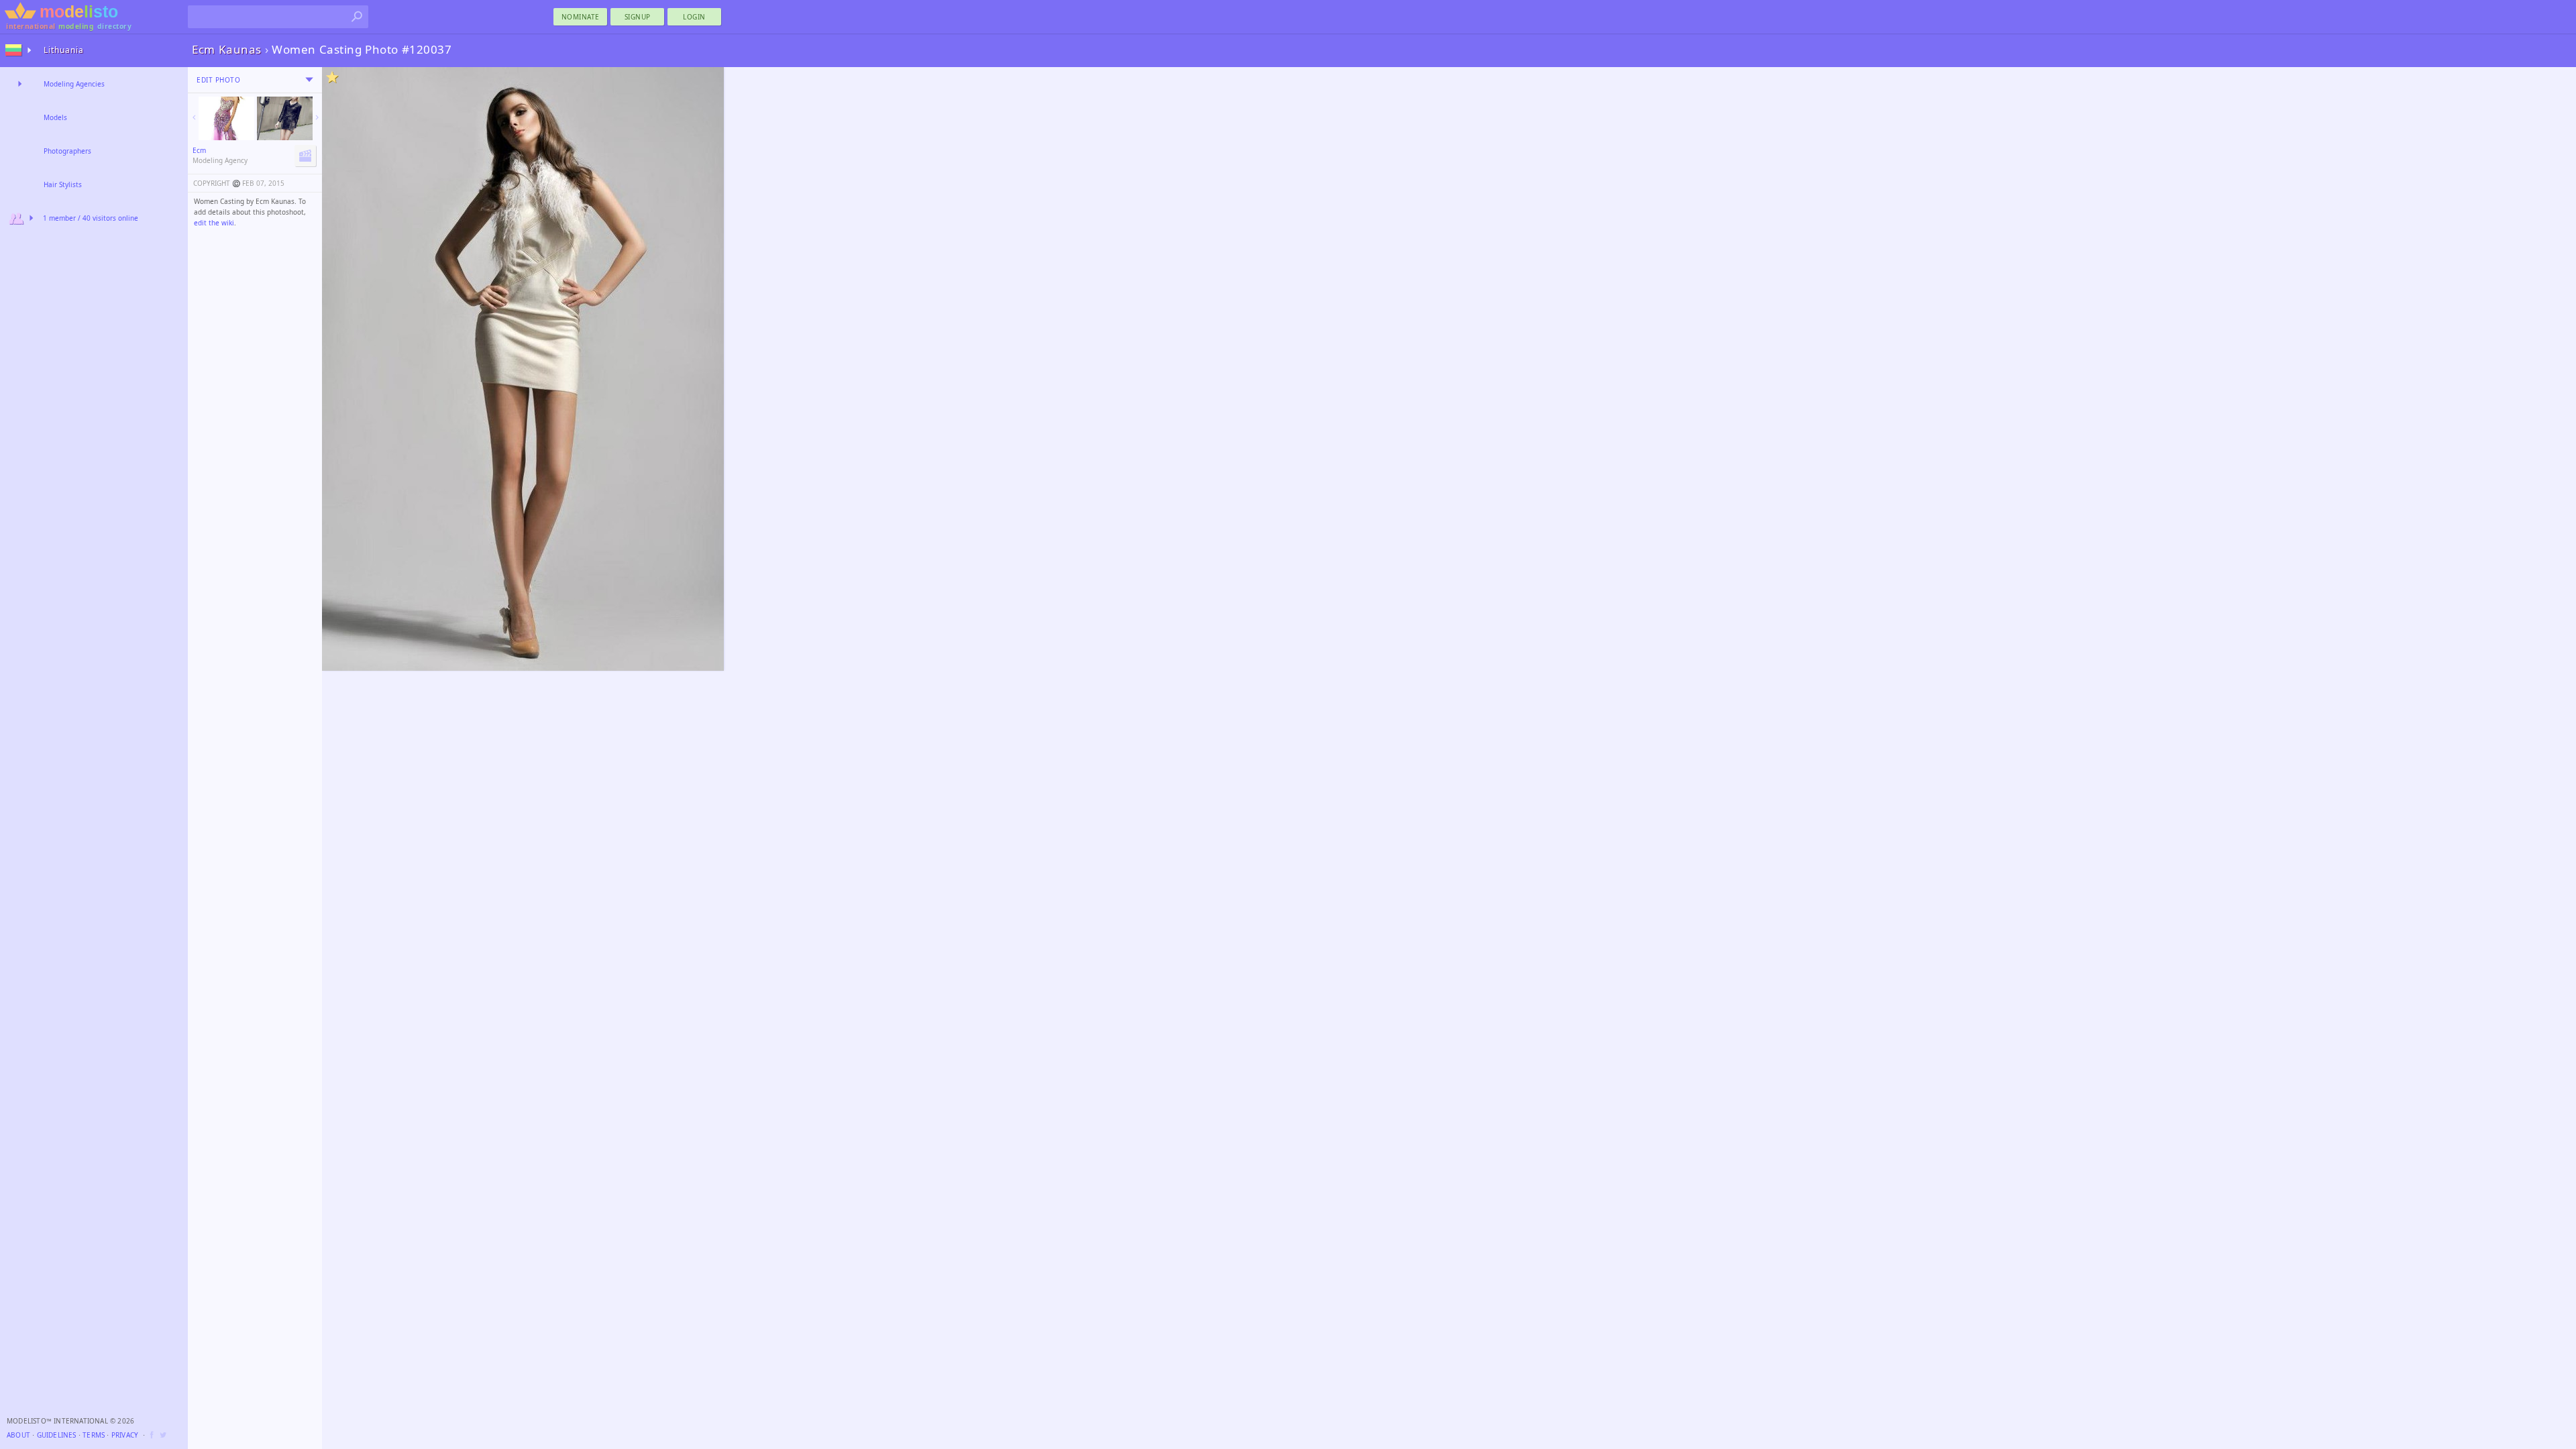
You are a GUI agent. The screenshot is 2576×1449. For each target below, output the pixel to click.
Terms (94, 1435)
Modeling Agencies (74, 84)
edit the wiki (214, 223)
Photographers (67, 151)
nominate (581, 17)
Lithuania (64, 50)
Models (55, 117)
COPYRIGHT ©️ (217, 183)
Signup (638, 17)
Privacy (125, 1435)
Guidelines (57, 1435)
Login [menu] (694, 17)
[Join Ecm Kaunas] (305, 156)
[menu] (309, 80)
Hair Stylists (63, 184)
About (18, 1435)
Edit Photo (218, 80)
